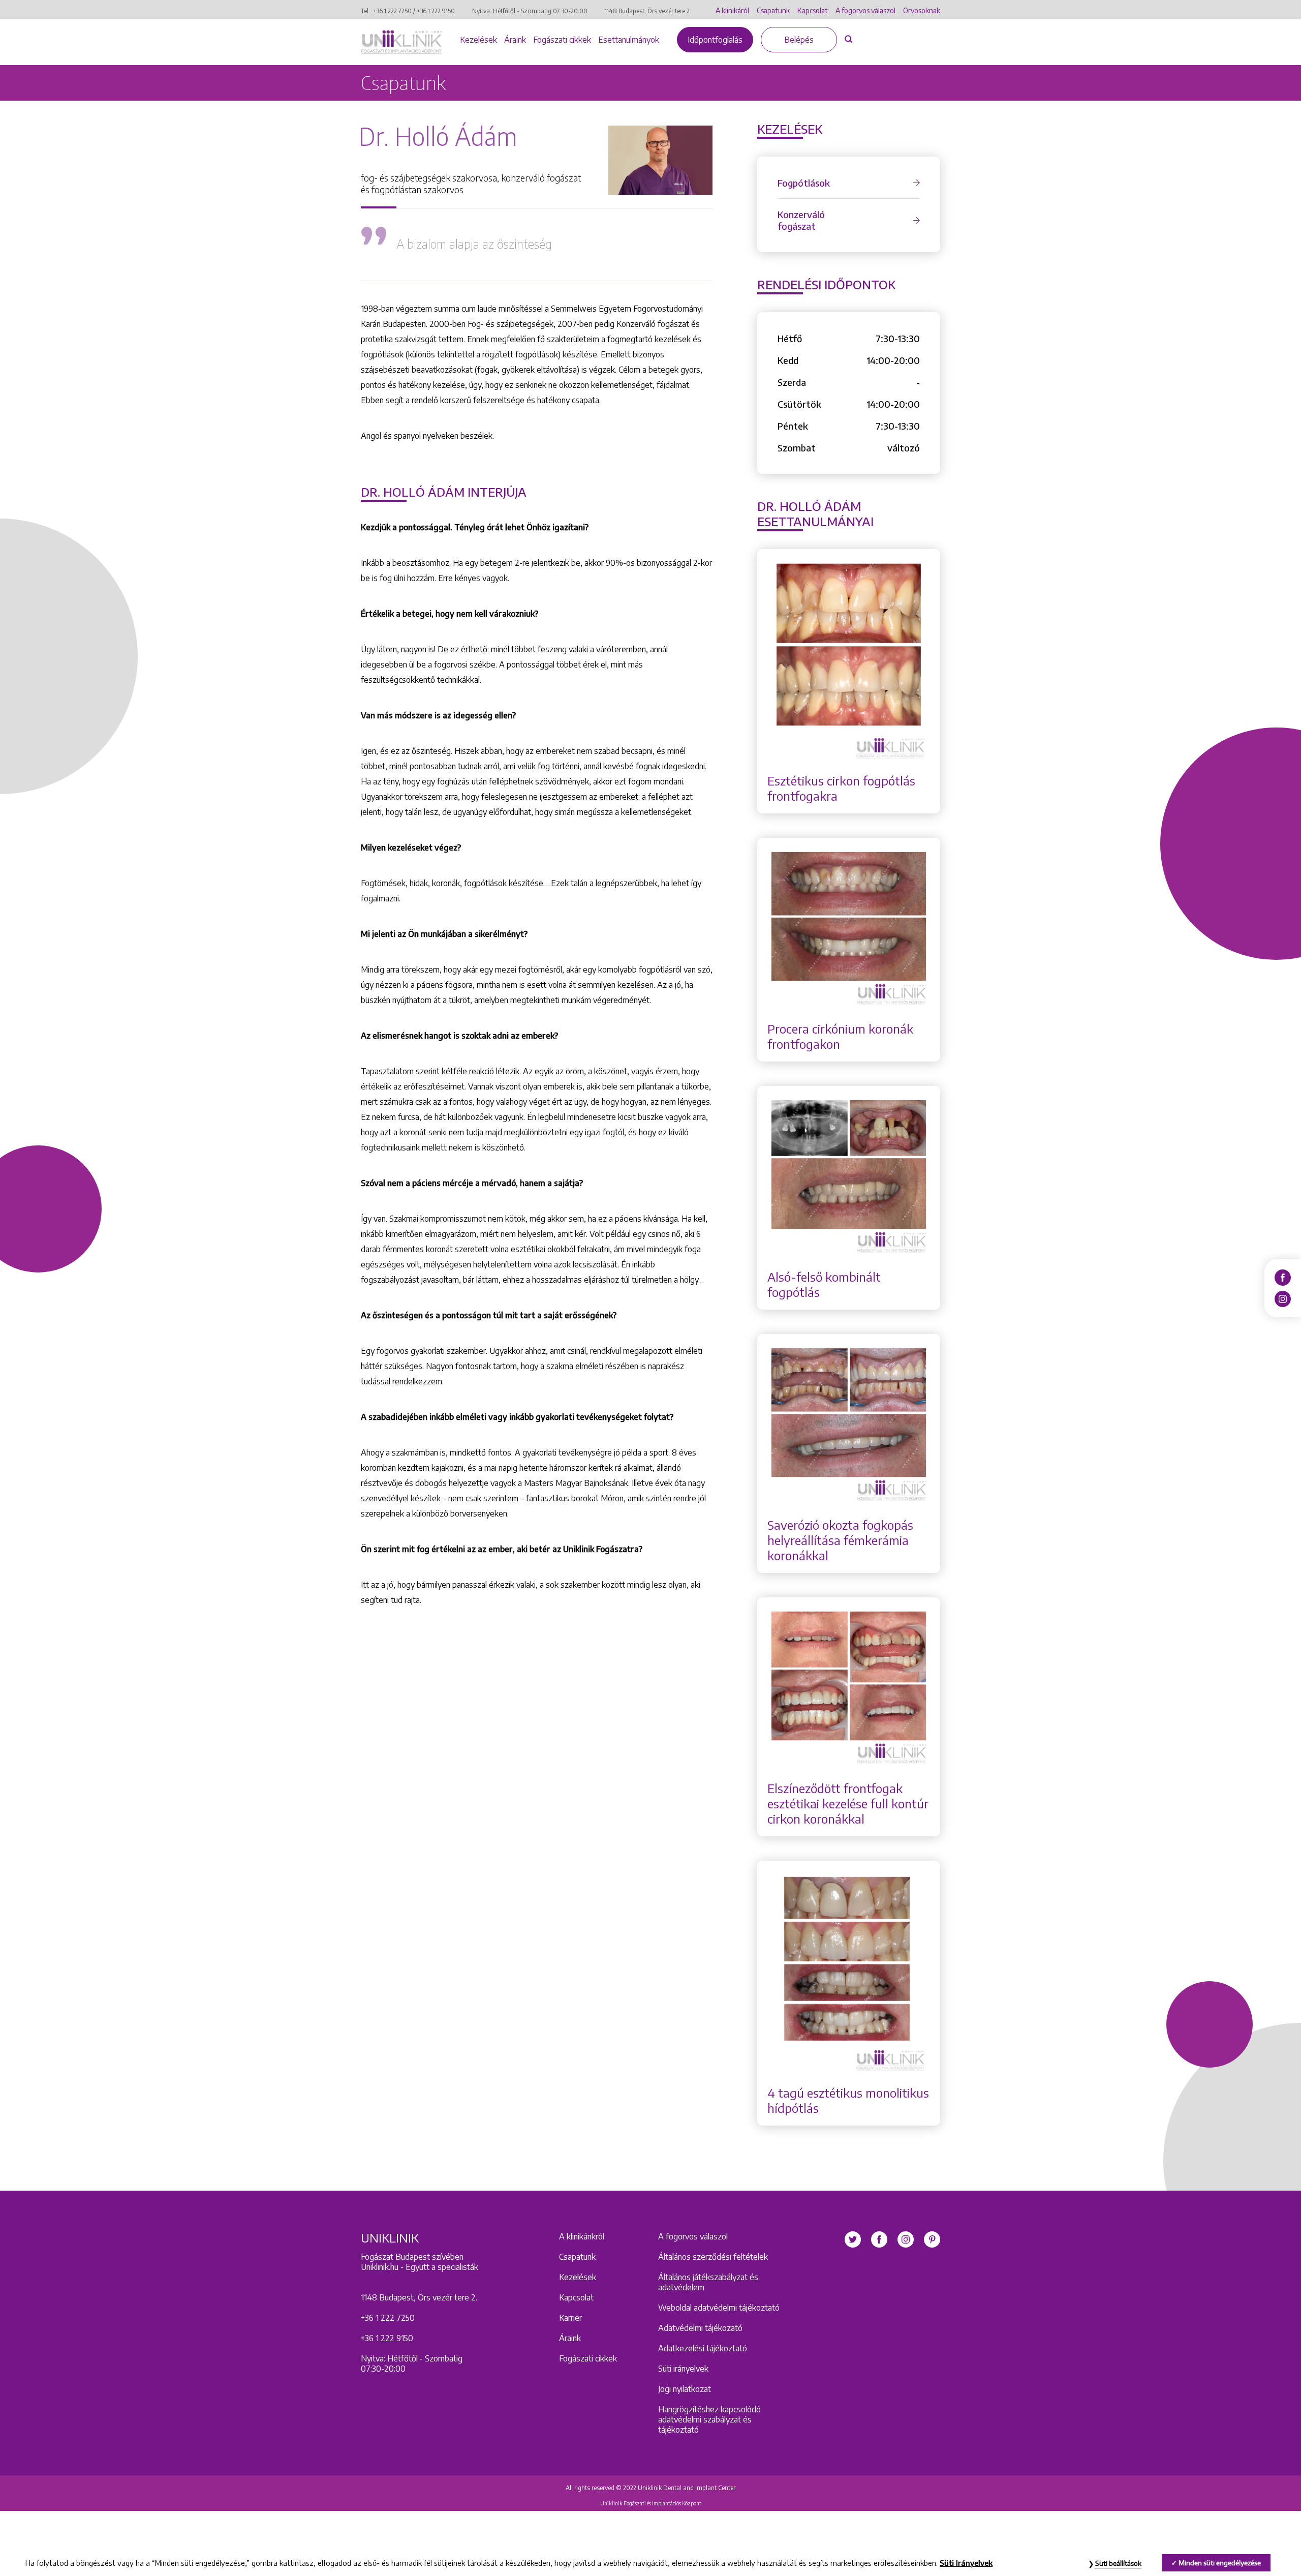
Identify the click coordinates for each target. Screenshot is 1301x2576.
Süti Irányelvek (966, 2563)
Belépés (799, 40)
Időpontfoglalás (715, 40)
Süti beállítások (1118, 2563)
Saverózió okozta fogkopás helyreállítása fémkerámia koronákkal (840, 1540)
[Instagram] (1283, 1298)
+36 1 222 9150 (436, 11)
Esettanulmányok (629, 40)
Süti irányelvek (683, 2369)
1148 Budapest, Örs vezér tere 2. (648, 11)
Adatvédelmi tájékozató (700, 2328)
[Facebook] (1283, 1277)
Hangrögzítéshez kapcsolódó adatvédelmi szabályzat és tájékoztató (709, 2419)
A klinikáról (732, 10)
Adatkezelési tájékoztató (703, 2348)
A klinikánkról (582, 2236)
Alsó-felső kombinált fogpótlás (824, 1284)
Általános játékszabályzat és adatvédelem (708, 2282)
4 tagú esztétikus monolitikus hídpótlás (848, 2100)
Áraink (515, 40)
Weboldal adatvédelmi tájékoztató (719, 2308)
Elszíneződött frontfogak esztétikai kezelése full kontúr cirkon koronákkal (848, 1803)
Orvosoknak (922, 10)
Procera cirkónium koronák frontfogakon (840, 1036)
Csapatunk (773, 10)
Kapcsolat (813, 10)
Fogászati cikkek (562, 40)
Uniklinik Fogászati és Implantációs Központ (651, 2503)
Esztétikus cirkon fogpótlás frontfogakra (841, 788)
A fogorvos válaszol (865, 10)
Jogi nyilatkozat (685, 2389)
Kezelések (478, 40)
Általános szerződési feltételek (713, 2257)
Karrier (570, 2318)
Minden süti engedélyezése (1220, 2563)
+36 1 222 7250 (392, 11)
